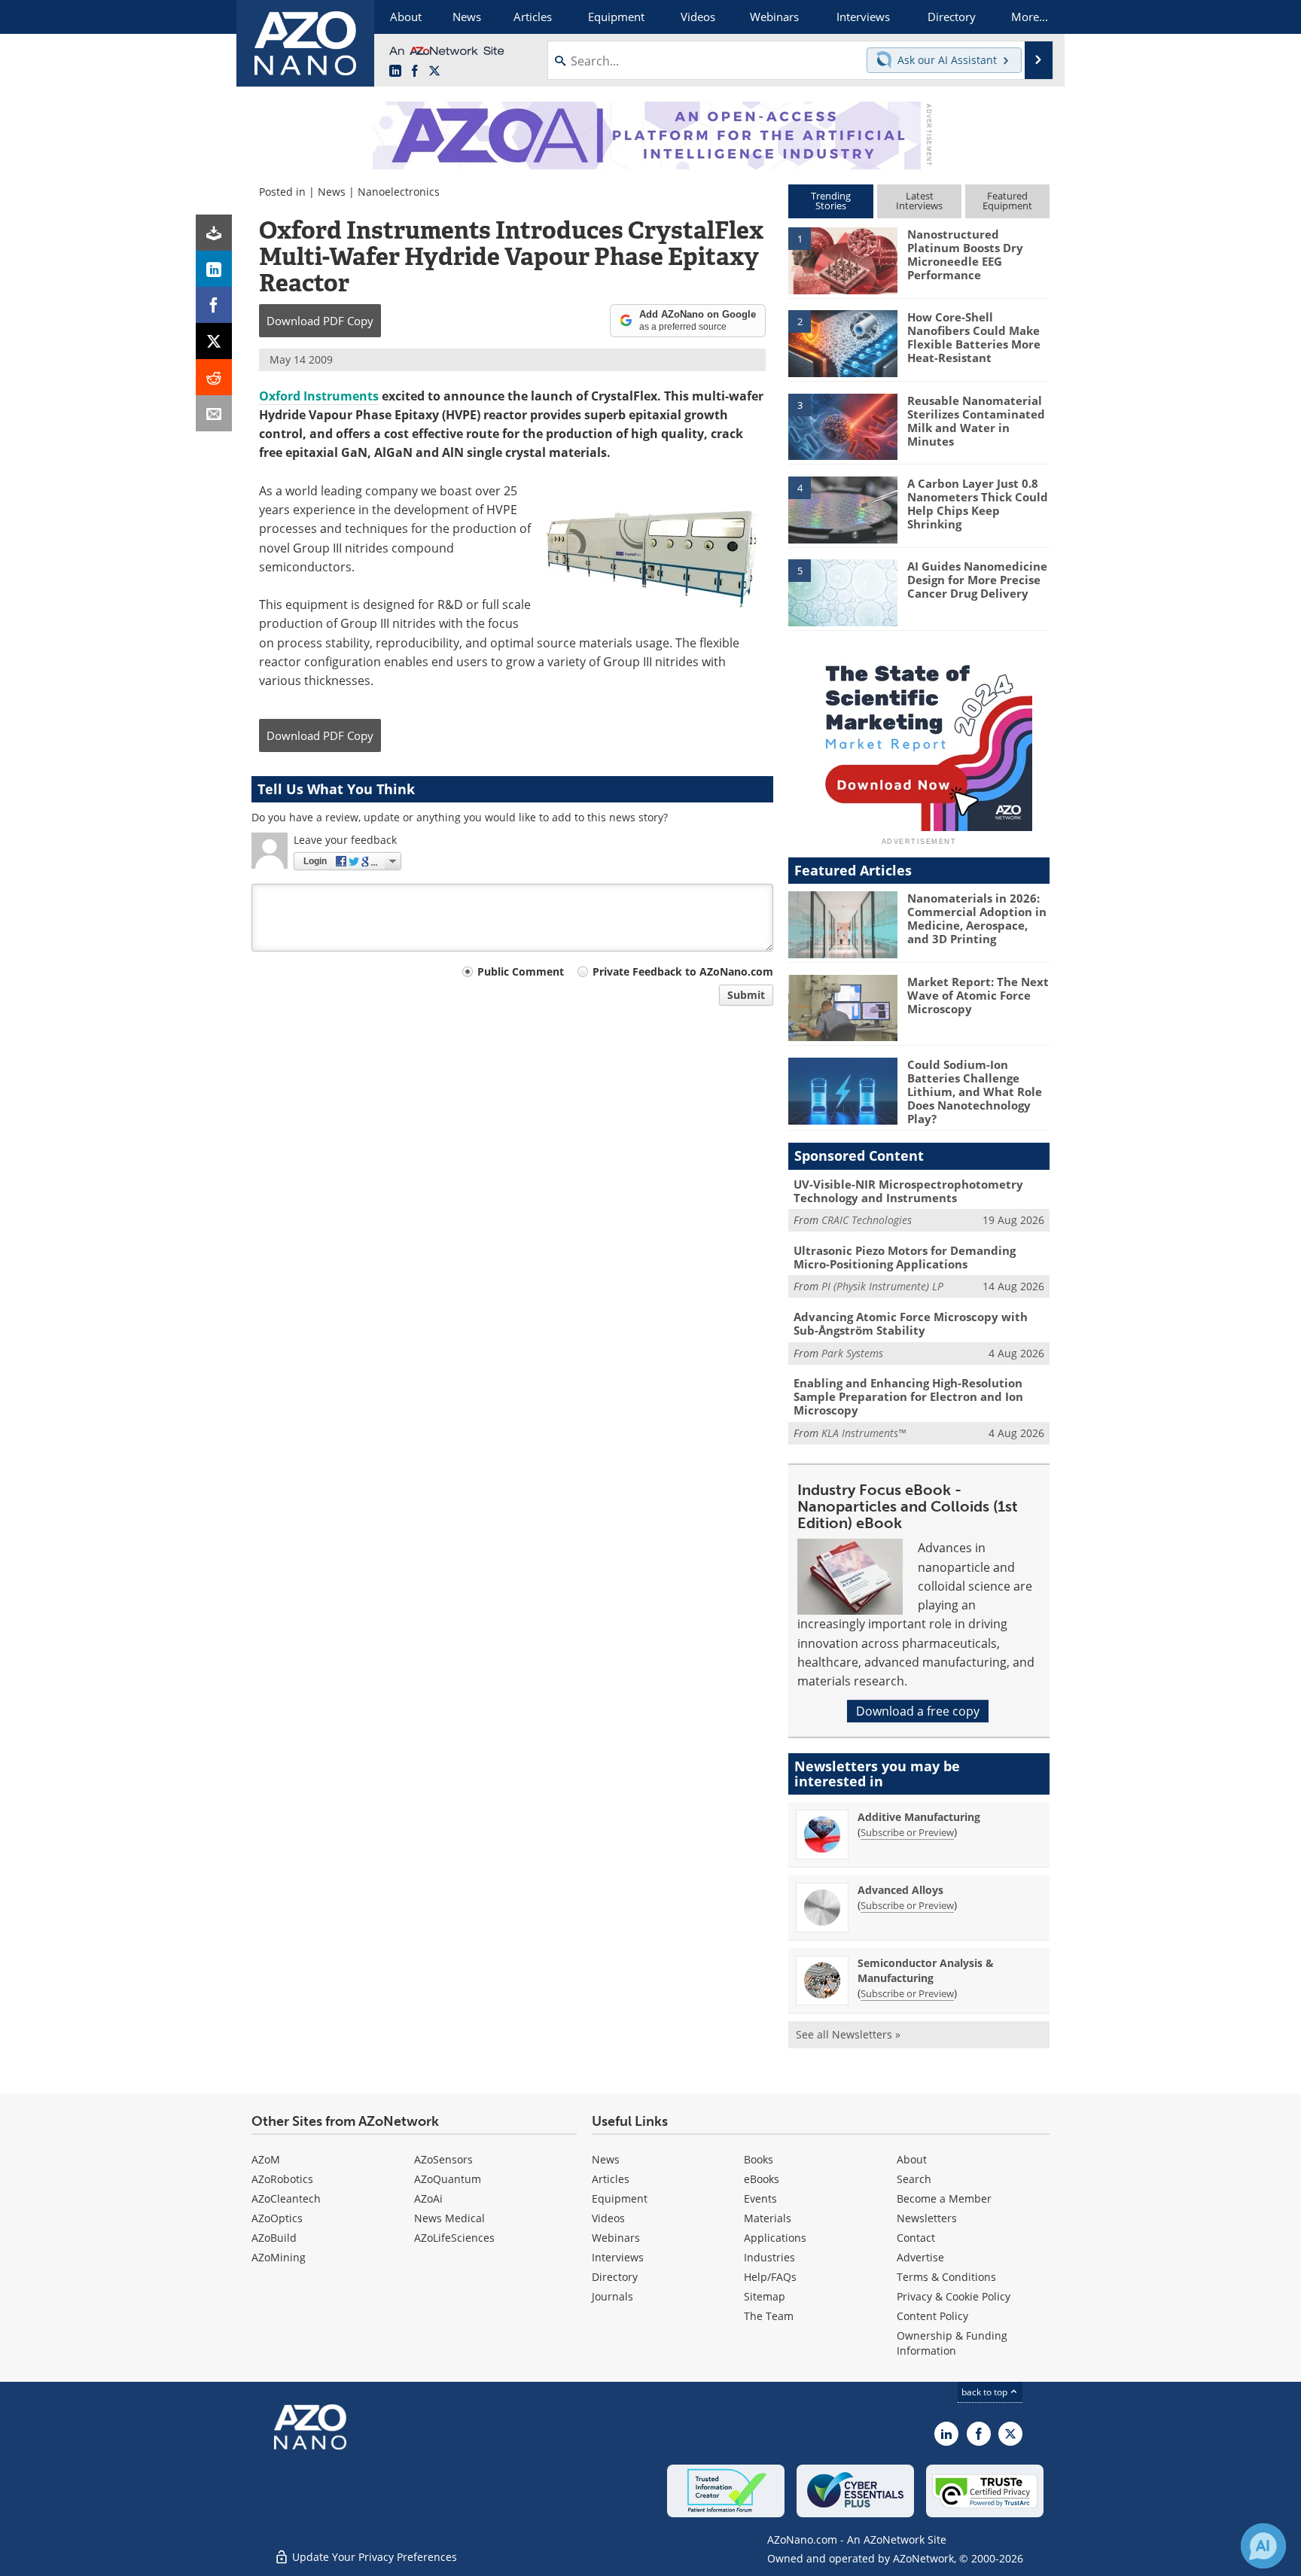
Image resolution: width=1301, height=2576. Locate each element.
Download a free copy (918, 1711)
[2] (842, 343)
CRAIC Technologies (867, 1220)
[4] (842, 509)
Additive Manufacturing (919, 1817)
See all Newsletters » (848, 2034)
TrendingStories (831, 201)
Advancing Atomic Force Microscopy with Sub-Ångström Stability (911, 1323)
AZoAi (428, 2198)
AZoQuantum (448, 2179)
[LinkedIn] (214, 269)
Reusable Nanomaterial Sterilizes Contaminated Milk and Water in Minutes (976, 421)
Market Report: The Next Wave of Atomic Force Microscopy (978, 995)
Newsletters (927, 2218)
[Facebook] (214, 305)
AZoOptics (277, 2218)
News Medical (449, 2218)
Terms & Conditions (946, 2277)
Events (760, 2198)
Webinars (616, 2238)
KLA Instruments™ (864, 1433)
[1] (842, 260)
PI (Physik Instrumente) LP (882, 1286)
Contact (916, 2238)
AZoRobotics (282, 2179)
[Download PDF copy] (214, 233)
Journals (612, 2296)
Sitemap (765, 2296)
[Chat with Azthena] (1263, 2546)
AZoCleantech (286, 2198)
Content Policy (932, 2316)
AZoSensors (443, 2159)
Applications (775, 2238)
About (912, 2159)
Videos (608, 2218)
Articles (611, 2179)
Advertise (920, 2257)
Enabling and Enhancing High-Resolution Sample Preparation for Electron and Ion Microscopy (908, 1396)
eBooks (762, 2179)
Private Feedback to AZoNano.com (683, 971)
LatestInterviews (919, 201)
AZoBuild (274, 2238)
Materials (768, 2218)
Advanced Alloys (900, 1890)
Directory (615, 2277)
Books (759, 2159)
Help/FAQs (770, 2277)
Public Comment (521, 971)
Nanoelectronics (399, 192)
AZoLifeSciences (454, 2238)
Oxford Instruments (319, 396)
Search (914, 2179)
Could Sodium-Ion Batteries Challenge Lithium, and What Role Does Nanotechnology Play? (975, 1092)
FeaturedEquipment (1007, 201)
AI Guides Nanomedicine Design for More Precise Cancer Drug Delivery (977, 580)
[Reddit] (214, 377)
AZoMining (279, 2257)
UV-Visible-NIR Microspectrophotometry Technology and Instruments (908, 1191)
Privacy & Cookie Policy (954, 2296)
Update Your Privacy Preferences (373, 2557)
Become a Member (944, 2198)
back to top (986, 2392)
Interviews (618, 2257)
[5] (842, 592)
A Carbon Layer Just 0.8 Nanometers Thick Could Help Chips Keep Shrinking (978, 504)
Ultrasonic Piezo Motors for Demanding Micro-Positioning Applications (905, 1257)
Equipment (620, 2198)
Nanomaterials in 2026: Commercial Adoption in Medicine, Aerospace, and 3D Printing (977, 918)
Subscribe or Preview (907, 1832)
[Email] (214, 413)
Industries (769, 2257)
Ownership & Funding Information (952, 2343)
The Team (769, 2316)
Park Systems (852, 1353)
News (332, 192)
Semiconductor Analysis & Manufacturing (926, 1970)
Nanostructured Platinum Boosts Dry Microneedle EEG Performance (965, 254)
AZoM (266, 2159)
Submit (746, 995)
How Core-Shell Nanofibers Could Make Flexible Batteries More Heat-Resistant (974, 337)
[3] (842, 425)
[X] (214, 341)
